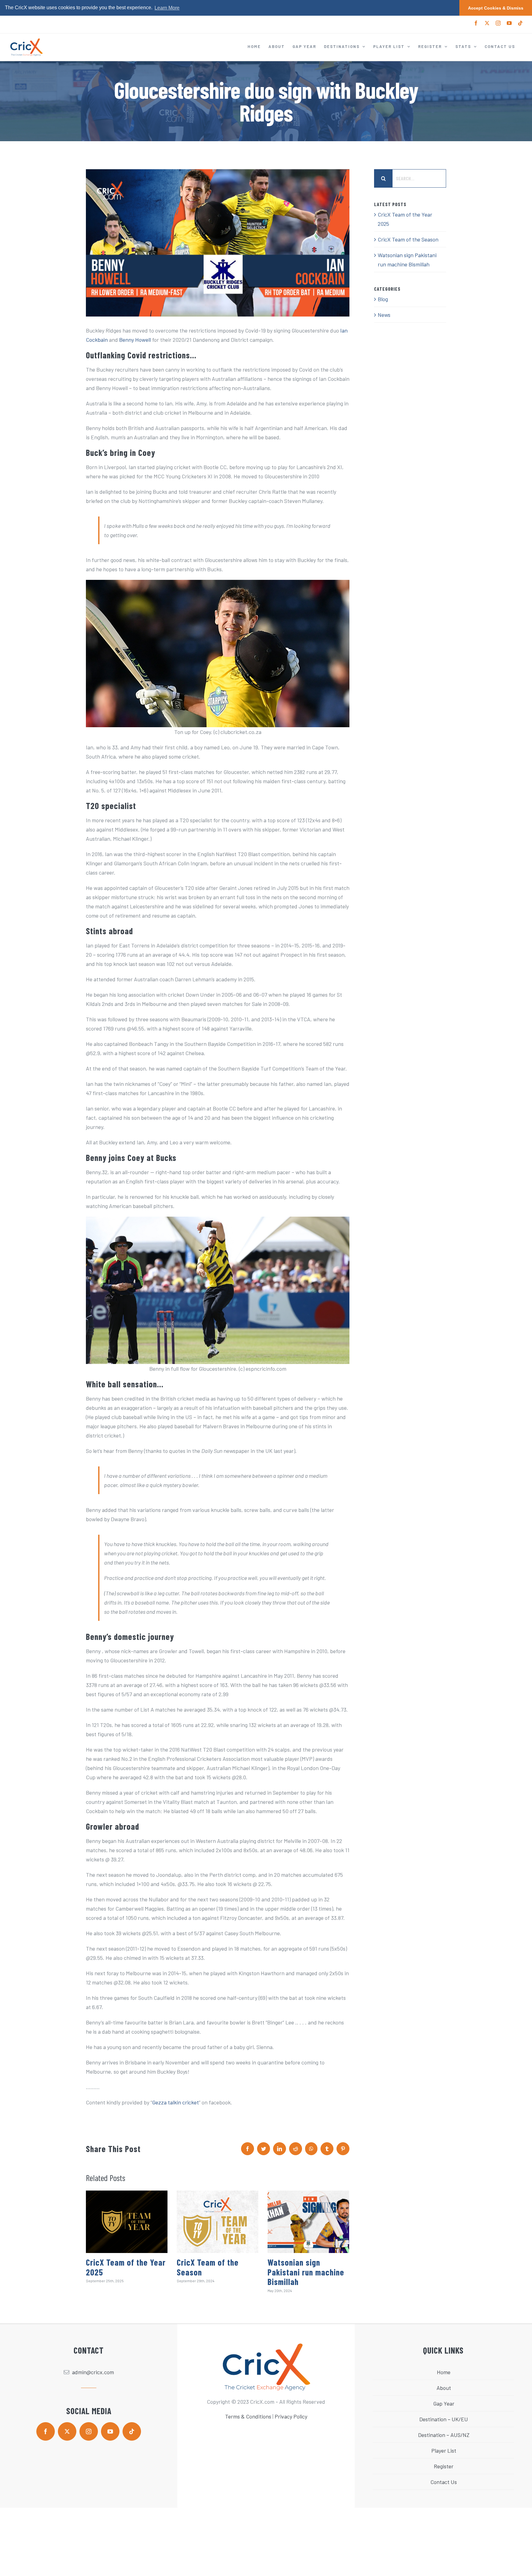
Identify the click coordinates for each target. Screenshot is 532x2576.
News (384, 315)
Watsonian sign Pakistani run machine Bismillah (306, 2272)
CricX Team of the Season (208, 2267)
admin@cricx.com (93, 2372)
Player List (444, 2450)
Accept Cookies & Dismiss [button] (496, 8)
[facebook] (46, 2431)
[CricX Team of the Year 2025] (127, 2222)
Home (444, 2372)
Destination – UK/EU (444, 2419)
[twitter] (67, 2431)
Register (444, 2466)
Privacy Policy (291, 2416)
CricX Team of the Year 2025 (126, 2267)
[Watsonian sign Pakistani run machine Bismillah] (308, 2222)
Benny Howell (135, 340)
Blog (383, 299)
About (444, 2388)
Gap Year (444, 2403)
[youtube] (110, 2431)
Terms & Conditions (248, 2416)
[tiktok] (132, 2431)
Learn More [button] (167, 8)
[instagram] (89, 2431)
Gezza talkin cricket (175, 2102)
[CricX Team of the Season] (218, 2222)
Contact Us (444, 2482)
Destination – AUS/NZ (444, 2435)
